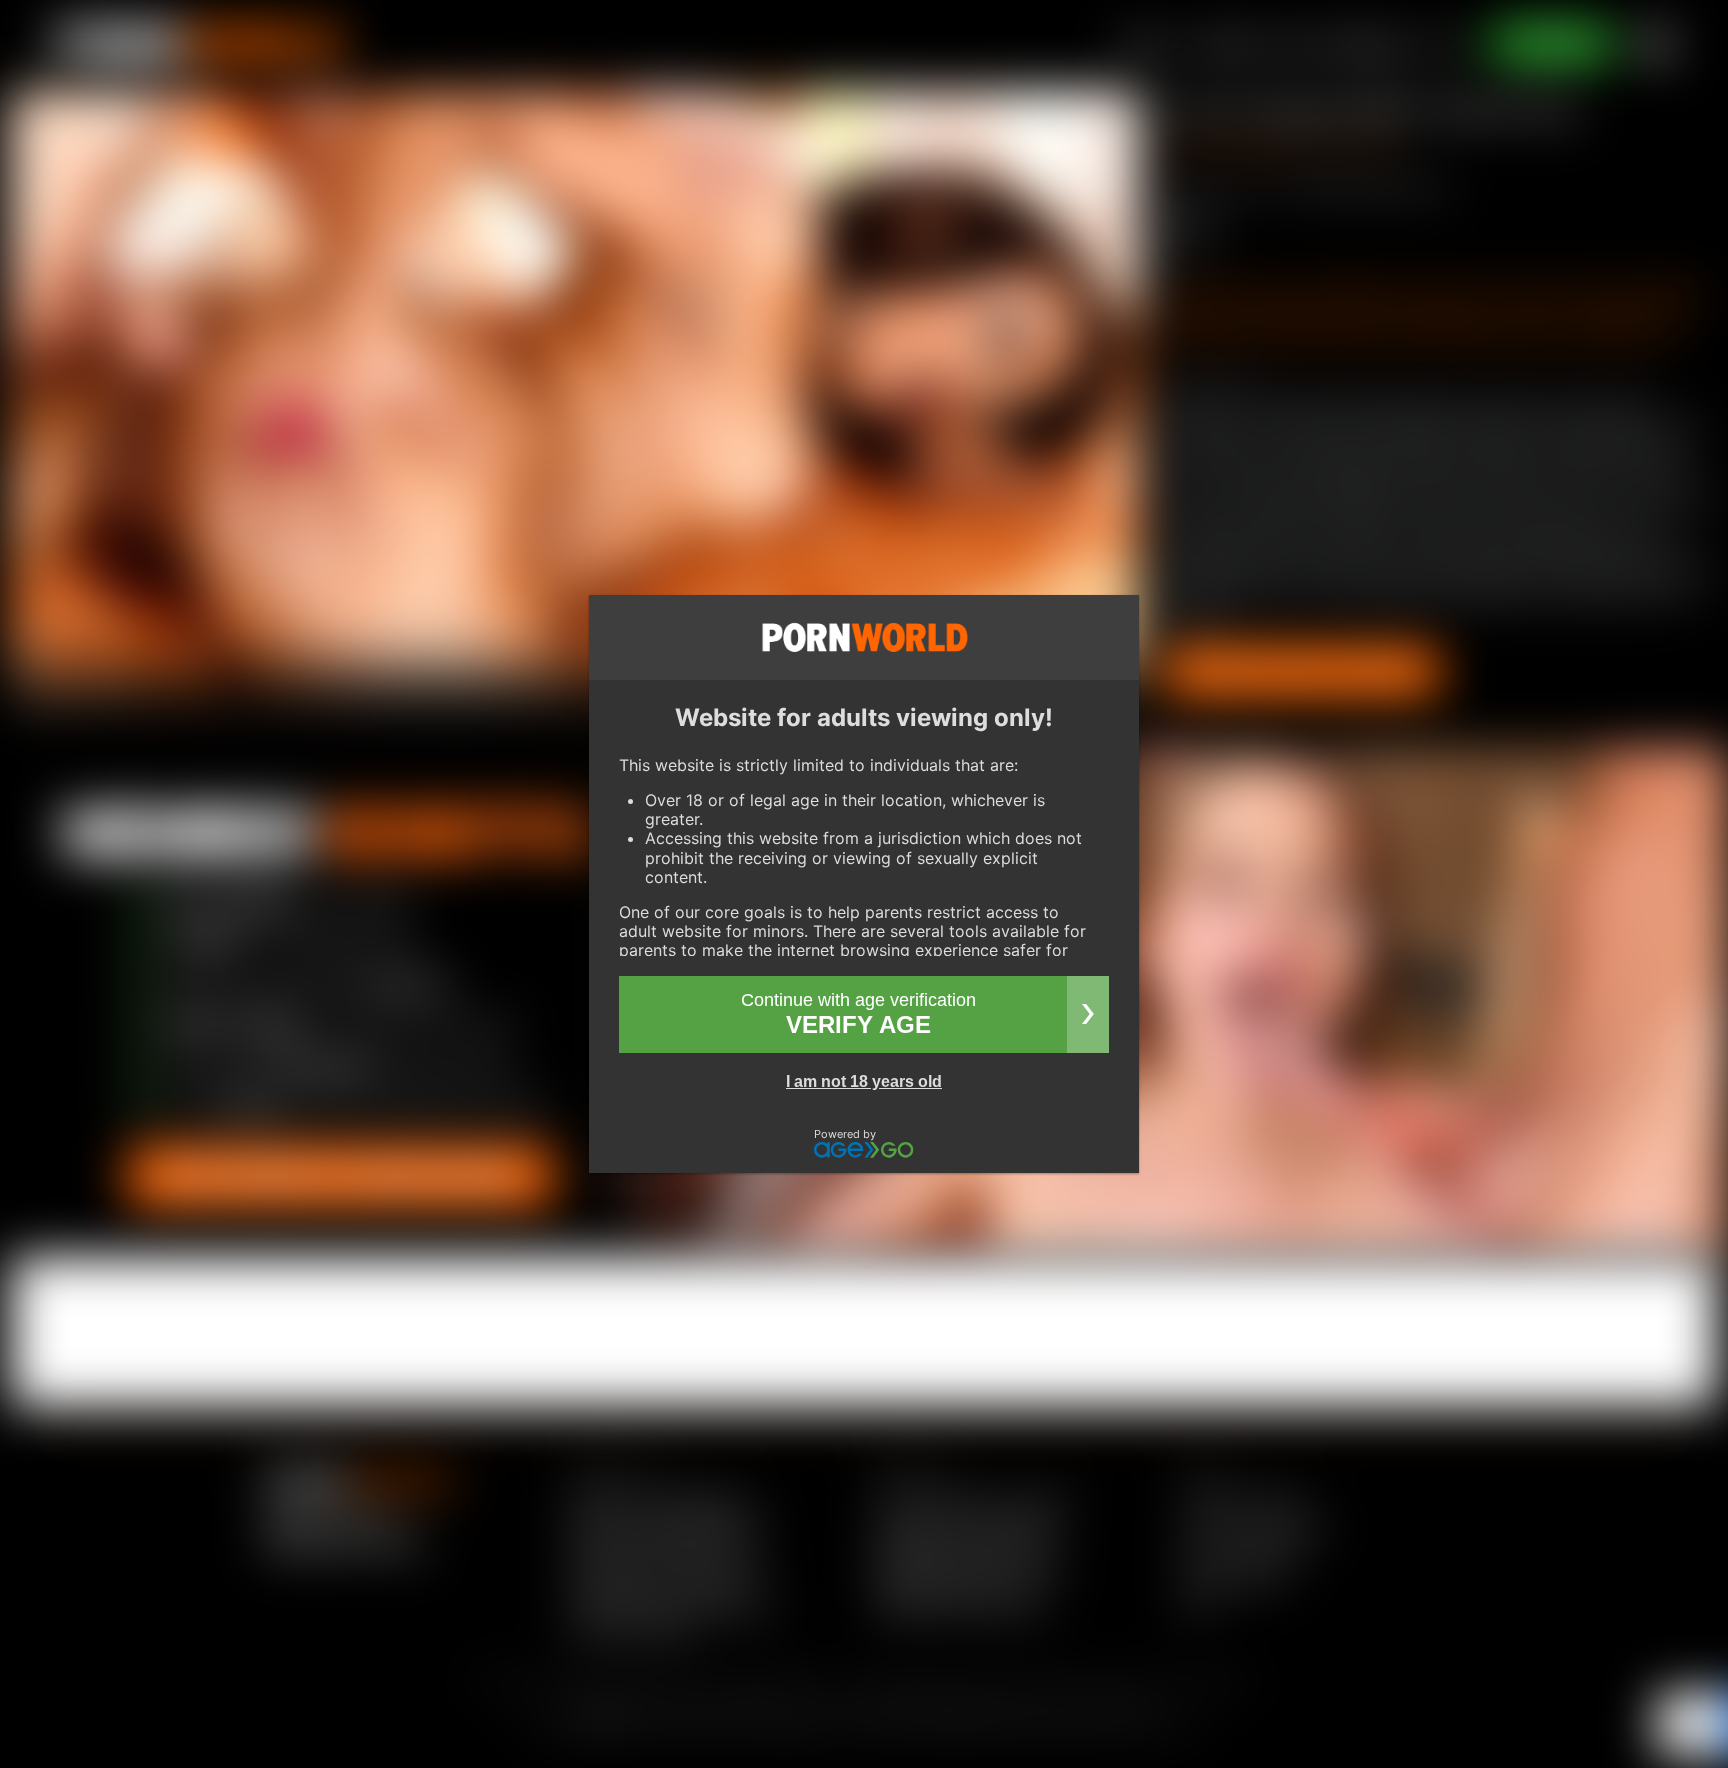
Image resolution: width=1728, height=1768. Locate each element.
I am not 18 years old (864, 1081)
